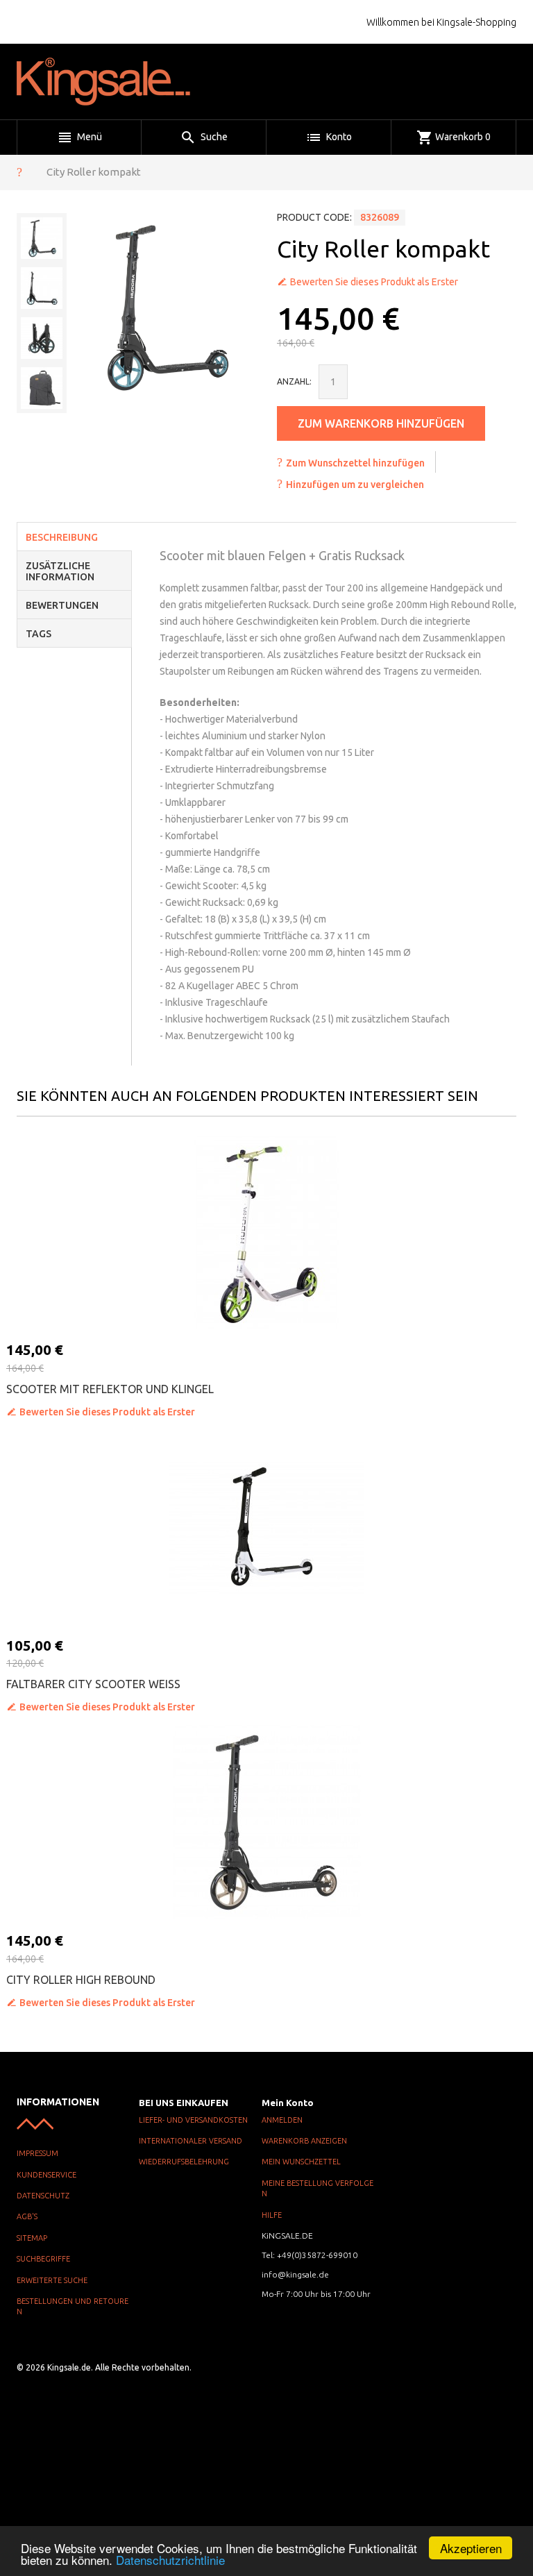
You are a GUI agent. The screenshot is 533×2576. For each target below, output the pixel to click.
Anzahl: (294, 381)
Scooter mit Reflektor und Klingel (110, 1389)
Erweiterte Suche (52, 2280)
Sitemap (32, 2238)
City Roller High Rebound (81, 1980)
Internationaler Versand (191, 2141)
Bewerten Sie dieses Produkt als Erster (374, 282)
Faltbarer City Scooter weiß (93, 1684)
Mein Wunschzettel (301, 2162)
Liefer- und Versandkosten (193, 2120)
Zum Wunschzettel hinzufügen (355, 463)
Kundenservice (46, 2175)
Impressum (37, 2153)
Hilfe (272, 2215)
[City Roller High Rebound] (266, 1822)
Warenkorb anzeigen (304, 2141)
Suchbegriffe (43, 2259)
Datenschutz (43, 2196)
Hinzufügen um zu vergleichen (355, 485)
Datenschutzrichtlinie (170, 2560)
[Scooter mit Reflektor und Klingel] (266, 1231)
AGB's (27, 2216)
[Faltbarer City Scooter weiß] (266, 1527)
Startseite (19, 171)
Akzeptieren (471, 2548)
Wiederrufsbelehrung (184, 2162)
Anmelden (282, 2120)
